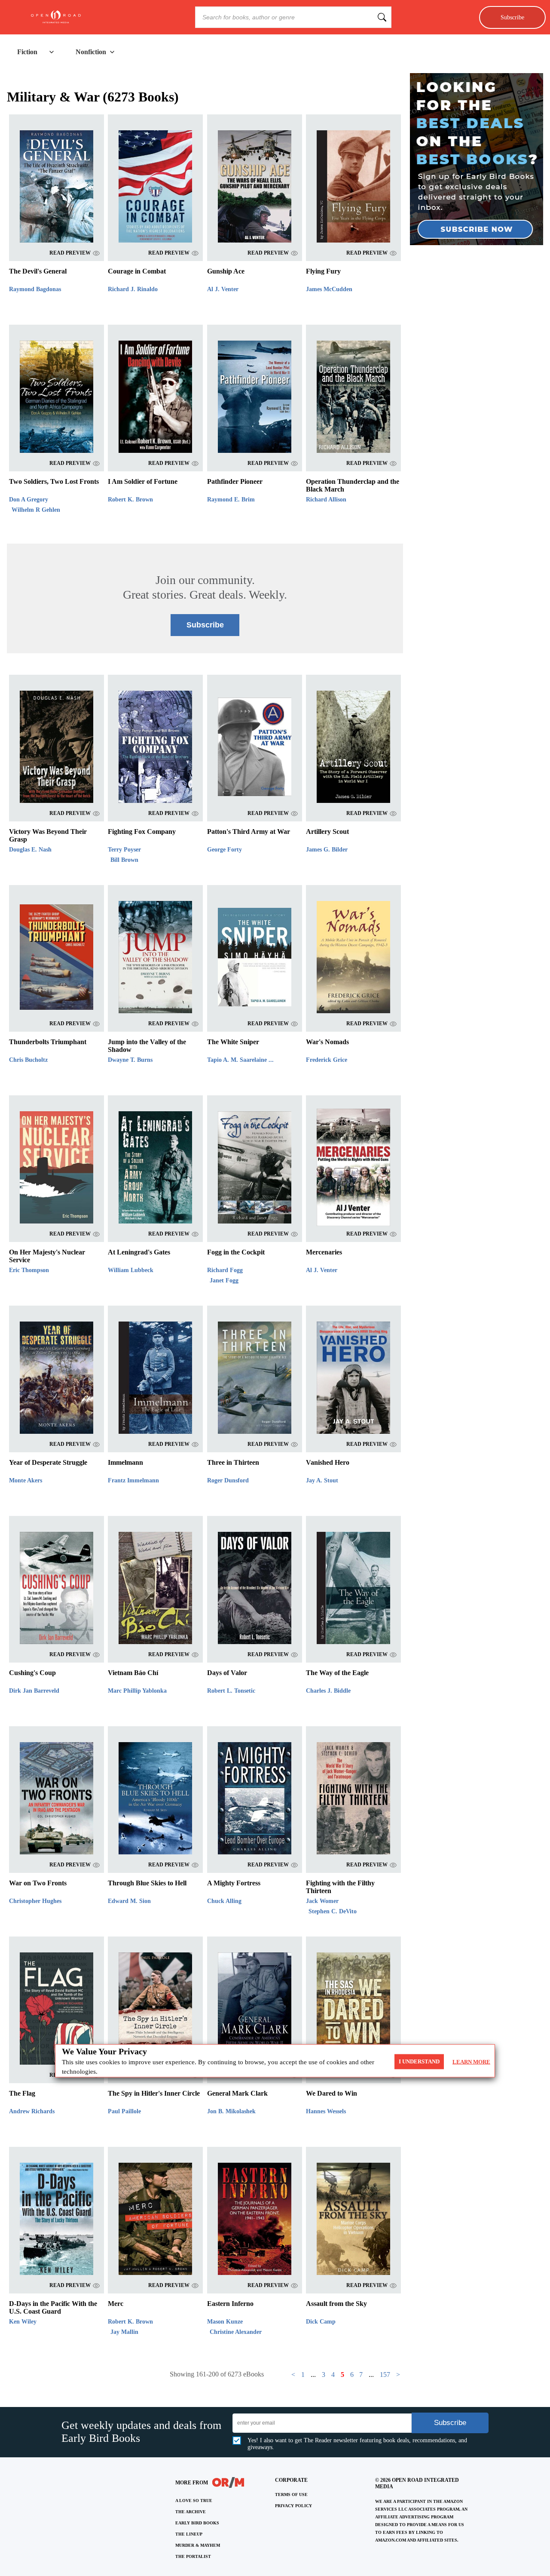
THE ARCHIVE (191, 2512)
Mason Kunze (225, 2322)
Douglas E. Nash (30, 850)
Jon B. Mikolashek (231, 2111)
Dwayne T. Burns (130, 1060)
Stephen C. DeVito (333, 1911)
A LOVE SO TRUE (194, 2501)
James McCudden (329, 289)
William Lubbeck (131, 1270)
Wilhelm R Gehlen (36, 510)
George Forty (225, 850)
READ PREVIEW (70, 253)
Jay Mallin (124, 2332)
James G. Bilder (327, 850)
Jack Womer (322, 1901)
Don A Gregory (29, 500)
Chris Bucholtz (28, 1060)
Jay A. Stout (322, 1480)
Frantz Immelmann (133, 1480)
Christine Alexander (236, 2332)
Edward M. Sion (129, 1901)
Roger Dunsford (228, 1480)
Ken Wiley (23, 2322)
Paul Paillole (124, 2111)
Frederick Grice (327, 1060)
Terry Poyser (124, 850)
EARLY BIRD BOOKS (197, 2523)
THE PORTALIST (193, 2556)
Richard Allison (326, 500)
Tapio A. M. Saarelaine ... (240, 1060)
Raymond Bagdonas (35, 289)
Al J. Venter (223, 289)
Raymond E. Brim (231, 500)
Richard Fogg (225, 1270)
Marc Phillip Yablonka (137, 1691)
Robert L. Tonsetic (231, 1691)
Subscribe (512, 17)
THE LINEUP (189, 2534)
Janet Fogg (224, 1280)
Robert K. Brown (130, 500)
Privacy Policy (293, 2506)
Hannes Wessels (326, 2111)
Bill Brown (124, 860)
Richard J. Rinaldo (133, 289)
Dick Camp (321, 2322)
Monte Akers (26, 1480)
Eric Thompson (29, 1270)
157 (385, 2375)
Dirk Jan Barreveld (34, 1691)
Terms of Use (291, 2495)
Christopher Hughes (35, 1901)
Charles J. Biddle (328, 1691)
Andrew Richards (32, 2111)
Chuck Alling (224, 1901)
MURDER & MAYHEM (198, 2545)
